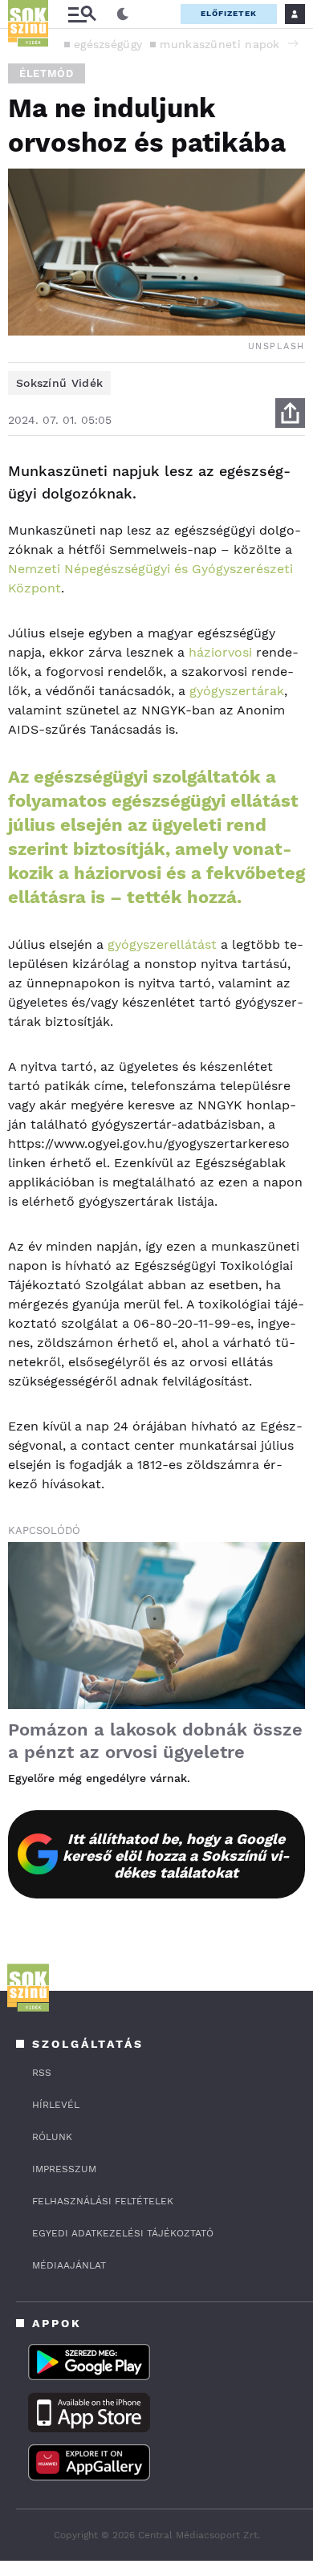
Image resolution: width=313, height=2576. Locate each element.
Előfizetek (229, 13)
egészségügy (108, 44)
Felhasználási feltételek (103, 2201)
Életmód (47, 73)
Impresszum (64, 2169)
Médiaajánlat (69, 2265)
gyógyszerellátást (162, 944)
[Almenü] (82, 14)
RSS (42, 2073)
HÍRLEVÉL (56, 2105)
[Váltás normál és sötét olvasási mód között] (123, 14)
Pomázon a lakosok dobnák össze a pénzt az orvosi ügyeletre (155, 1741)
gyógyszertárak (237, 691)
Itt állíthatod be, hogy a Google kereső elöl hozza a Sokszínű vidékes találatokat (176, 1856)
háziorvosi (220, 652)
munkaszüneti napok (220, 44)
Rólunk (52, 2137)
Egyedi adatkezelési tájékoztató (123, 2233)
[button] (293, 43)
